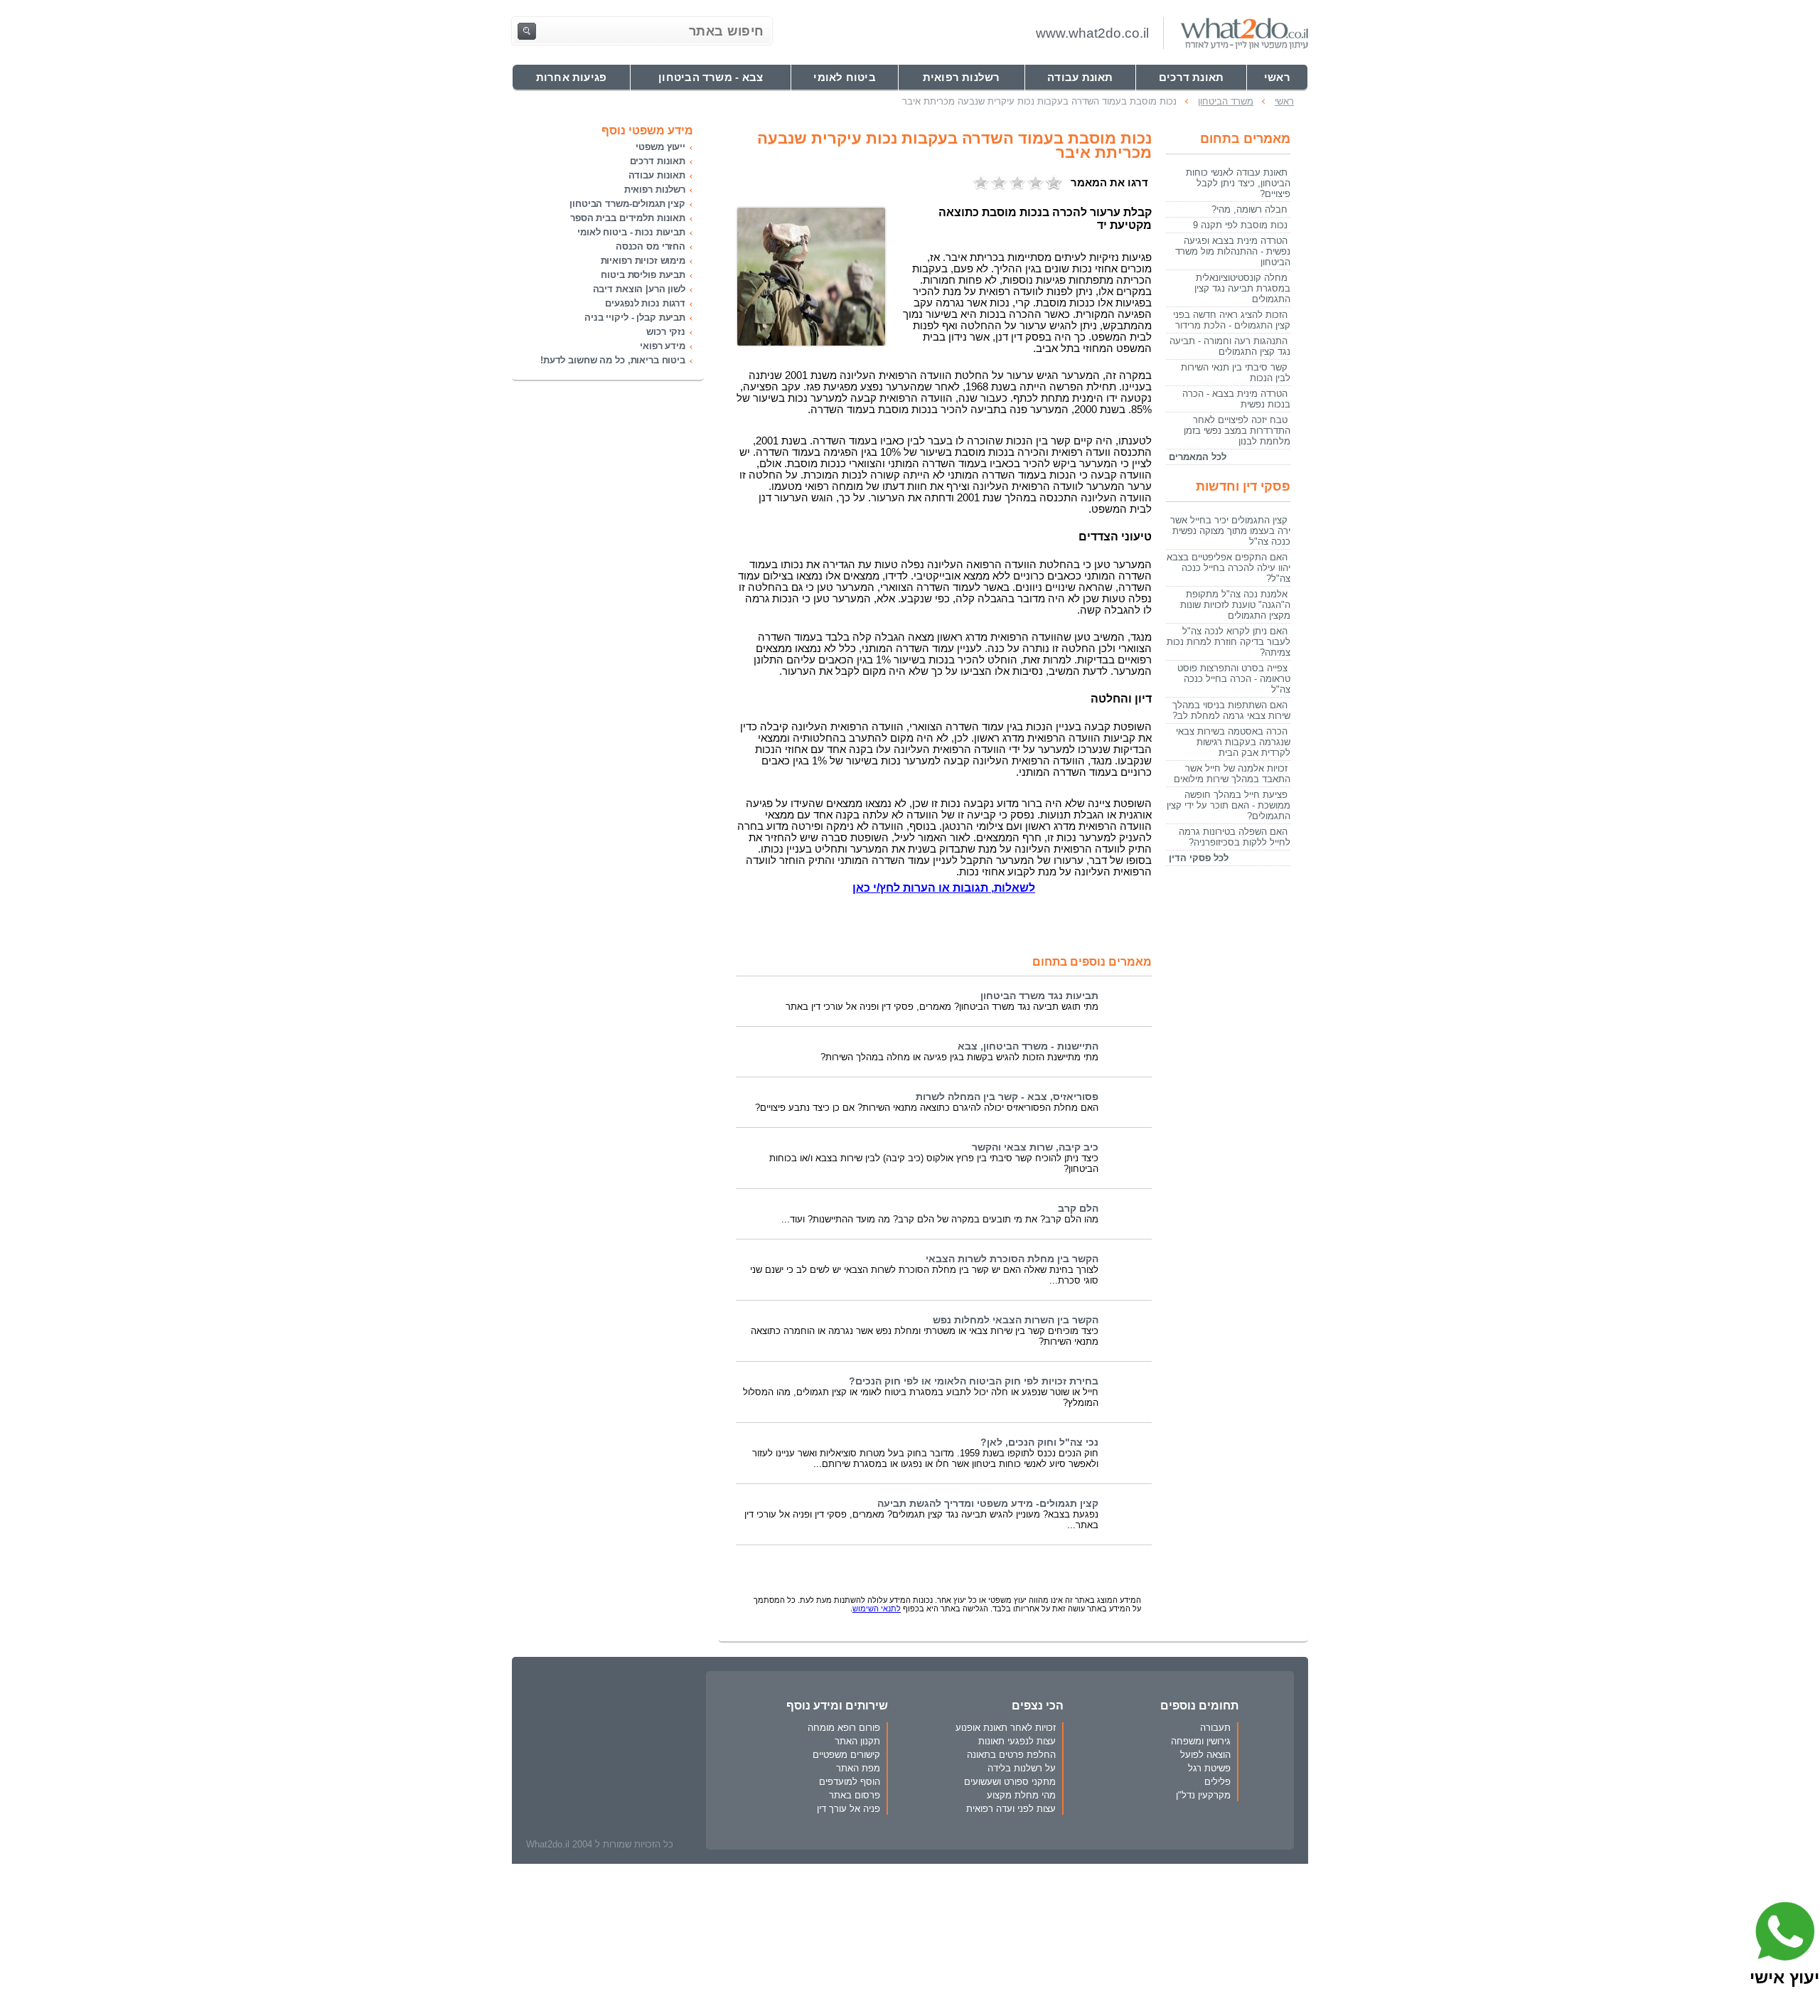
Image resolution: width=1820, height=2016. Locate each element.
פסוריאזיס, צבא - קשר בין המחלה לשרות (1007, 1097)
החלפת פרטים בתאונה (1011, 1755)
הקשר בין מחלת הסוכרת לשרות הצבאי (1012, 1259)
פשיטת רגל (1209, 1768)
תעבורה (1215, 1728)
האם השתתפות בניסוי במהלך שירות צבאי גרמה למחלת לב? (1231, 710)
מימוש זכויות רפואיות (643, 261)
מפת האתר (858, 1768)
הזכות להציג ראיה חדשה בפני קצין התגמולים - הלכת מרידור (1232, 320)
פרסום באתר (855, 1795)
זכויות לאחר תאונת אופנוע (1006, 1728)
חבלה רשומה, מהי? (1249, 209)
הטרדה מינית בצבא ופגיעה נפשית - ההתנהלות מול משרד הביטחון (1233, 251)
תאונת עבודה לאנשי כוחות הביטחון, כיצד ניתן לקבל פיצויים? (1238, 183)
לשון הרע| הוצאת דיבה (639, 289)
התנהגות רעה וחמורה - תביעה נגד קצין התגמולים (1230, 346)
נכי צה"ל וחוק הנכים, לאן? (1039, 1442)
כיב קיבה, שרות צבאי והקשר (1035, 1147)
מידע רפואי (663, 346)
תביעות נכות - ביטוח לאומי (631, 232)
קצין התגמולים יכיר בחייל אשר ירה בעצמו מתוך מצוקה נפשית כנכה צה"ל (1230, 531)
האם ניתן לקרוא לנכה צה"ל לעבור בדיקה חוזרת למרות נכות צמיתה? (1228, 642)
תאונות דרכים (658, 161)
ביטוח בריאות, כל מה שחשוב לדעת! (613, 360)
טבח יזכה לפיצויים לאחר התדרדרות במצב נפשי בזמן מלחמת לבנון (1237, 431)
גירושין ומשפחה (1201, 1741)
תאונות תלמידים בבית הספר (628, 218)
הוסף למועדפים (850, 1782)
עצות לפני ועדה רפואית (1011, 1809)
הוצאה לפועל (1205, 1755)
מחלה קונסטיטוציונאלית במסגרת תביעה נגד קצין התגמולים (1242, 288)
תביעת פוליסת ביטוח (643, 275)
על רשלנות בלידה (1022, 1768)
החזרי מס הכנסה (651, 246)
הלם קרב (1078, 1209)
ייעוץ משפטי (660, 147)
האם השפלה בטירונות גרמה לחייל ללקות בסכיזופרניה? (1235, 837)
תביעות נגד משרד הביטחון (1039, 996)
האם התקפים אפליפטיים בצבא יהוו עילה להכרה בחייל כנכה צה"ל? (1228, 568)
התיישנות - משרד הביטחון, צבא (1028, 1046)
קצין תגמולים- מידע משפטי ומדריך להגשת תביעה (988, 1504)
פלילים (1217, 1782)
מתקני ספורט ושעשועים (1010, 1782)
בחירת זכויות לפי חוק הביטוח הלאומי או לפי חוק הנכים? (974, 1381)
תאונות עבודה (657, 175)
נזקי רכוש (666, 332)
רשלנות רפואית (655, 190)
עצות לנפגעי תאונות (1017, 1741)
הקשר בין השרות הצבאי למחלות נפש (1016, 1320)
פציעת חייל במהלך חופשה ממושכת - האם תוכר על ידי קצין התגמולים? (1228, 805)
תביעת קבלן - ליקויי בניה (635, 318)
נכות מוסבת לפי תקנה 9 (1240, 225)
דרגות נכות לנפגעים (645, 303)
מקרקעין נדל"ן (1203, 1795)
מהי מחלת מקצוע (1021, 1795)
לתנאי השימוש (877, 1609)
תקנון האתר (857, 1741)
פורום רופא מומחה (844, 1728)
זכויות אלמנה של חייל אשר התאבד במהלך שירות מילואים (1232, 774)
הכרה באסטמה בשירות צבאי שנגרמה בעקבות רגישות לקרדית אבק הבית (1233, 742)
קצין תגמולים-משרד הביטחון (627, 204)
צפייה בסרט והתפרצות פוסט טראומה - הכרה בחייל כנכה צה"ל (1234, 679)
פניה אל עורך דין (849, 1809)
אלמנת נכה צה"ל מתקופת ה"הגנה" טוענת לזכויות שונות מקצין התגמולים (1235, 605)
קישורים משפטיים (846, 1755)
